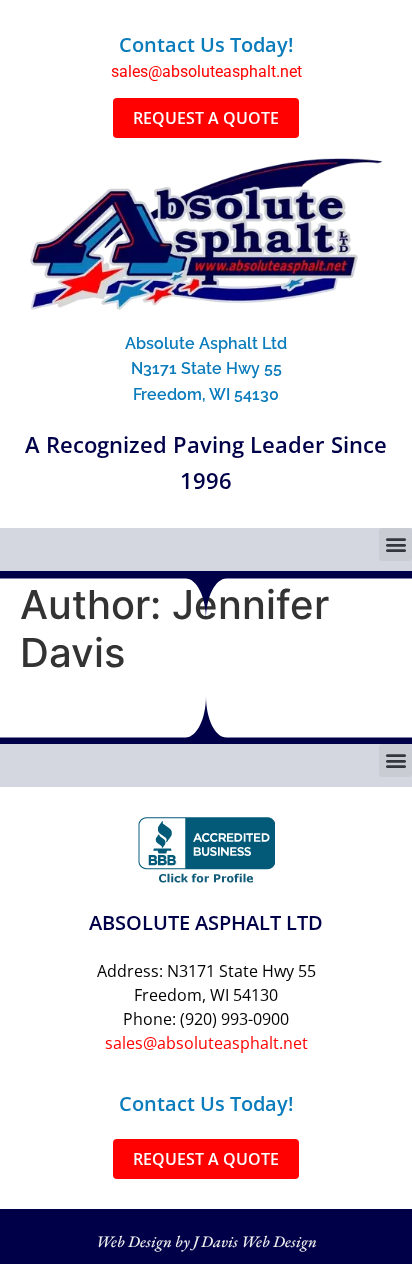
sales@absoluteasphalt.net (206, 71)
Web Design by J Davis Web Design (206, 1241)
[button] (395, 544)
